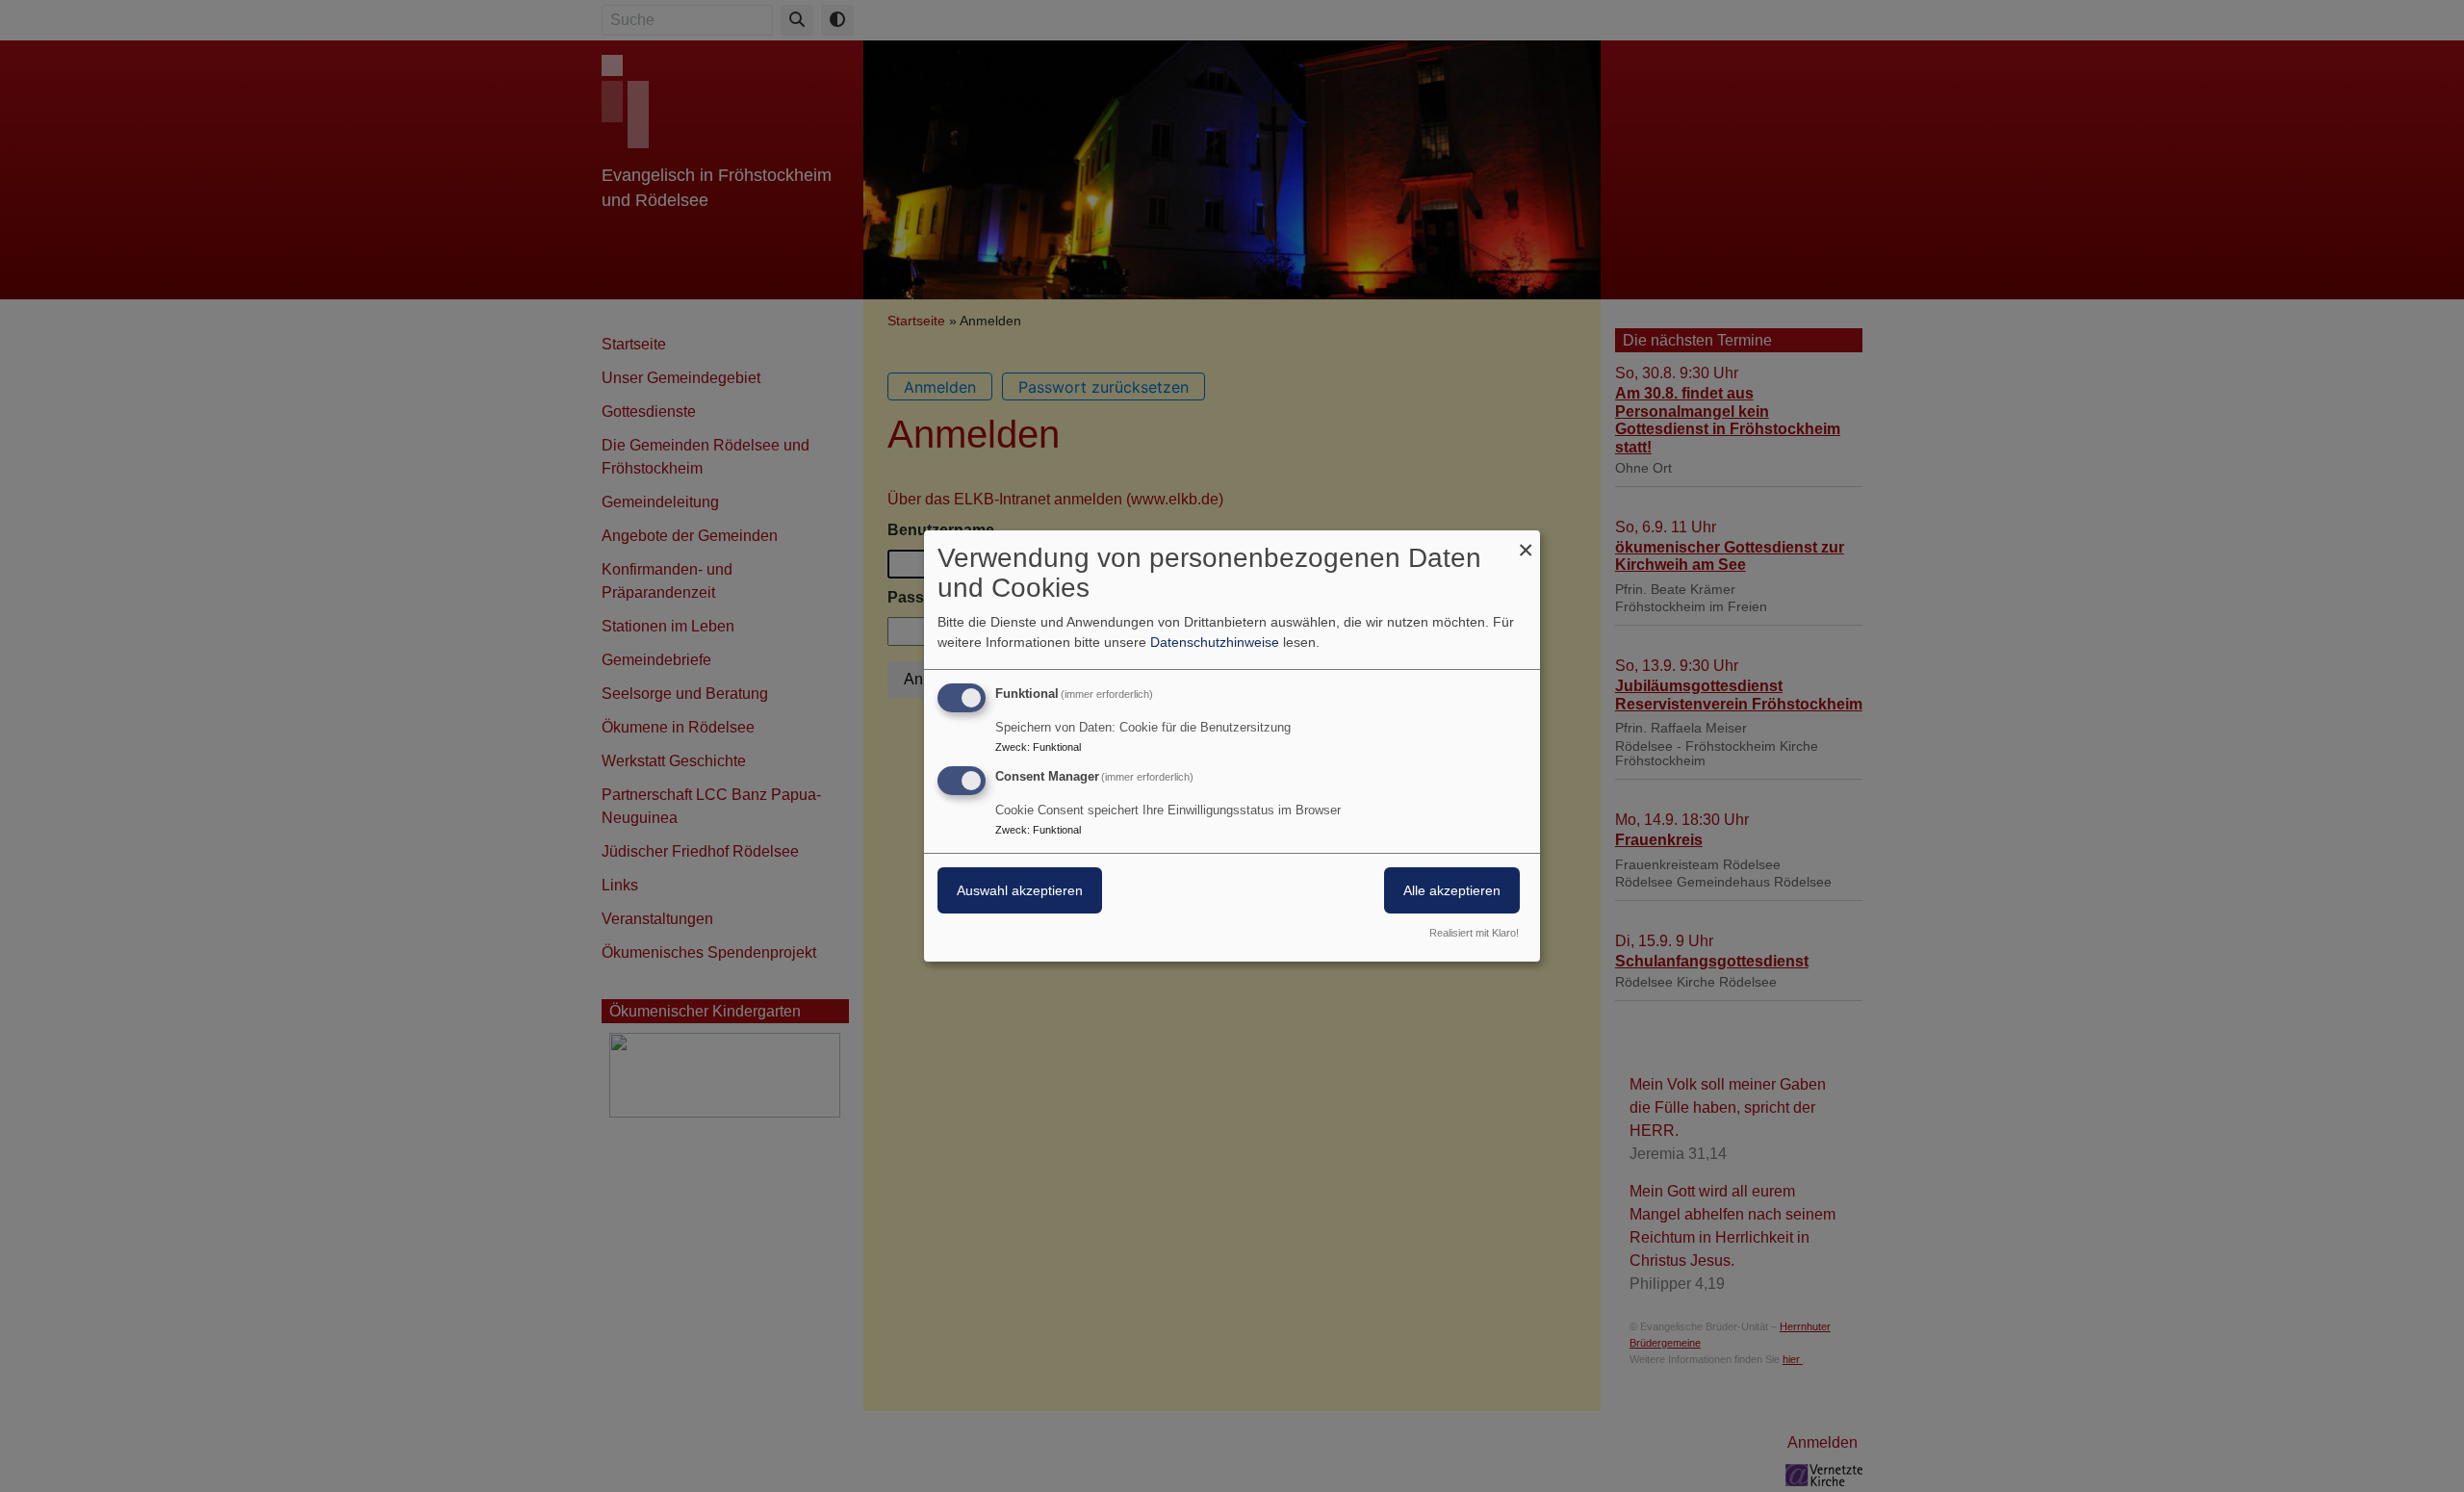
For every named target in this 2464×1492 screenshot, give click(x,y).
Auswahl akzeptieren (1020, 890)
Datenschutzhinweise (1215, 642)
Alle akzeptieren (1452, 890)
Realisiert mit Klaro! (1474, 933)
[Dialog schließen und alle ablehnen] (1526, 542)
